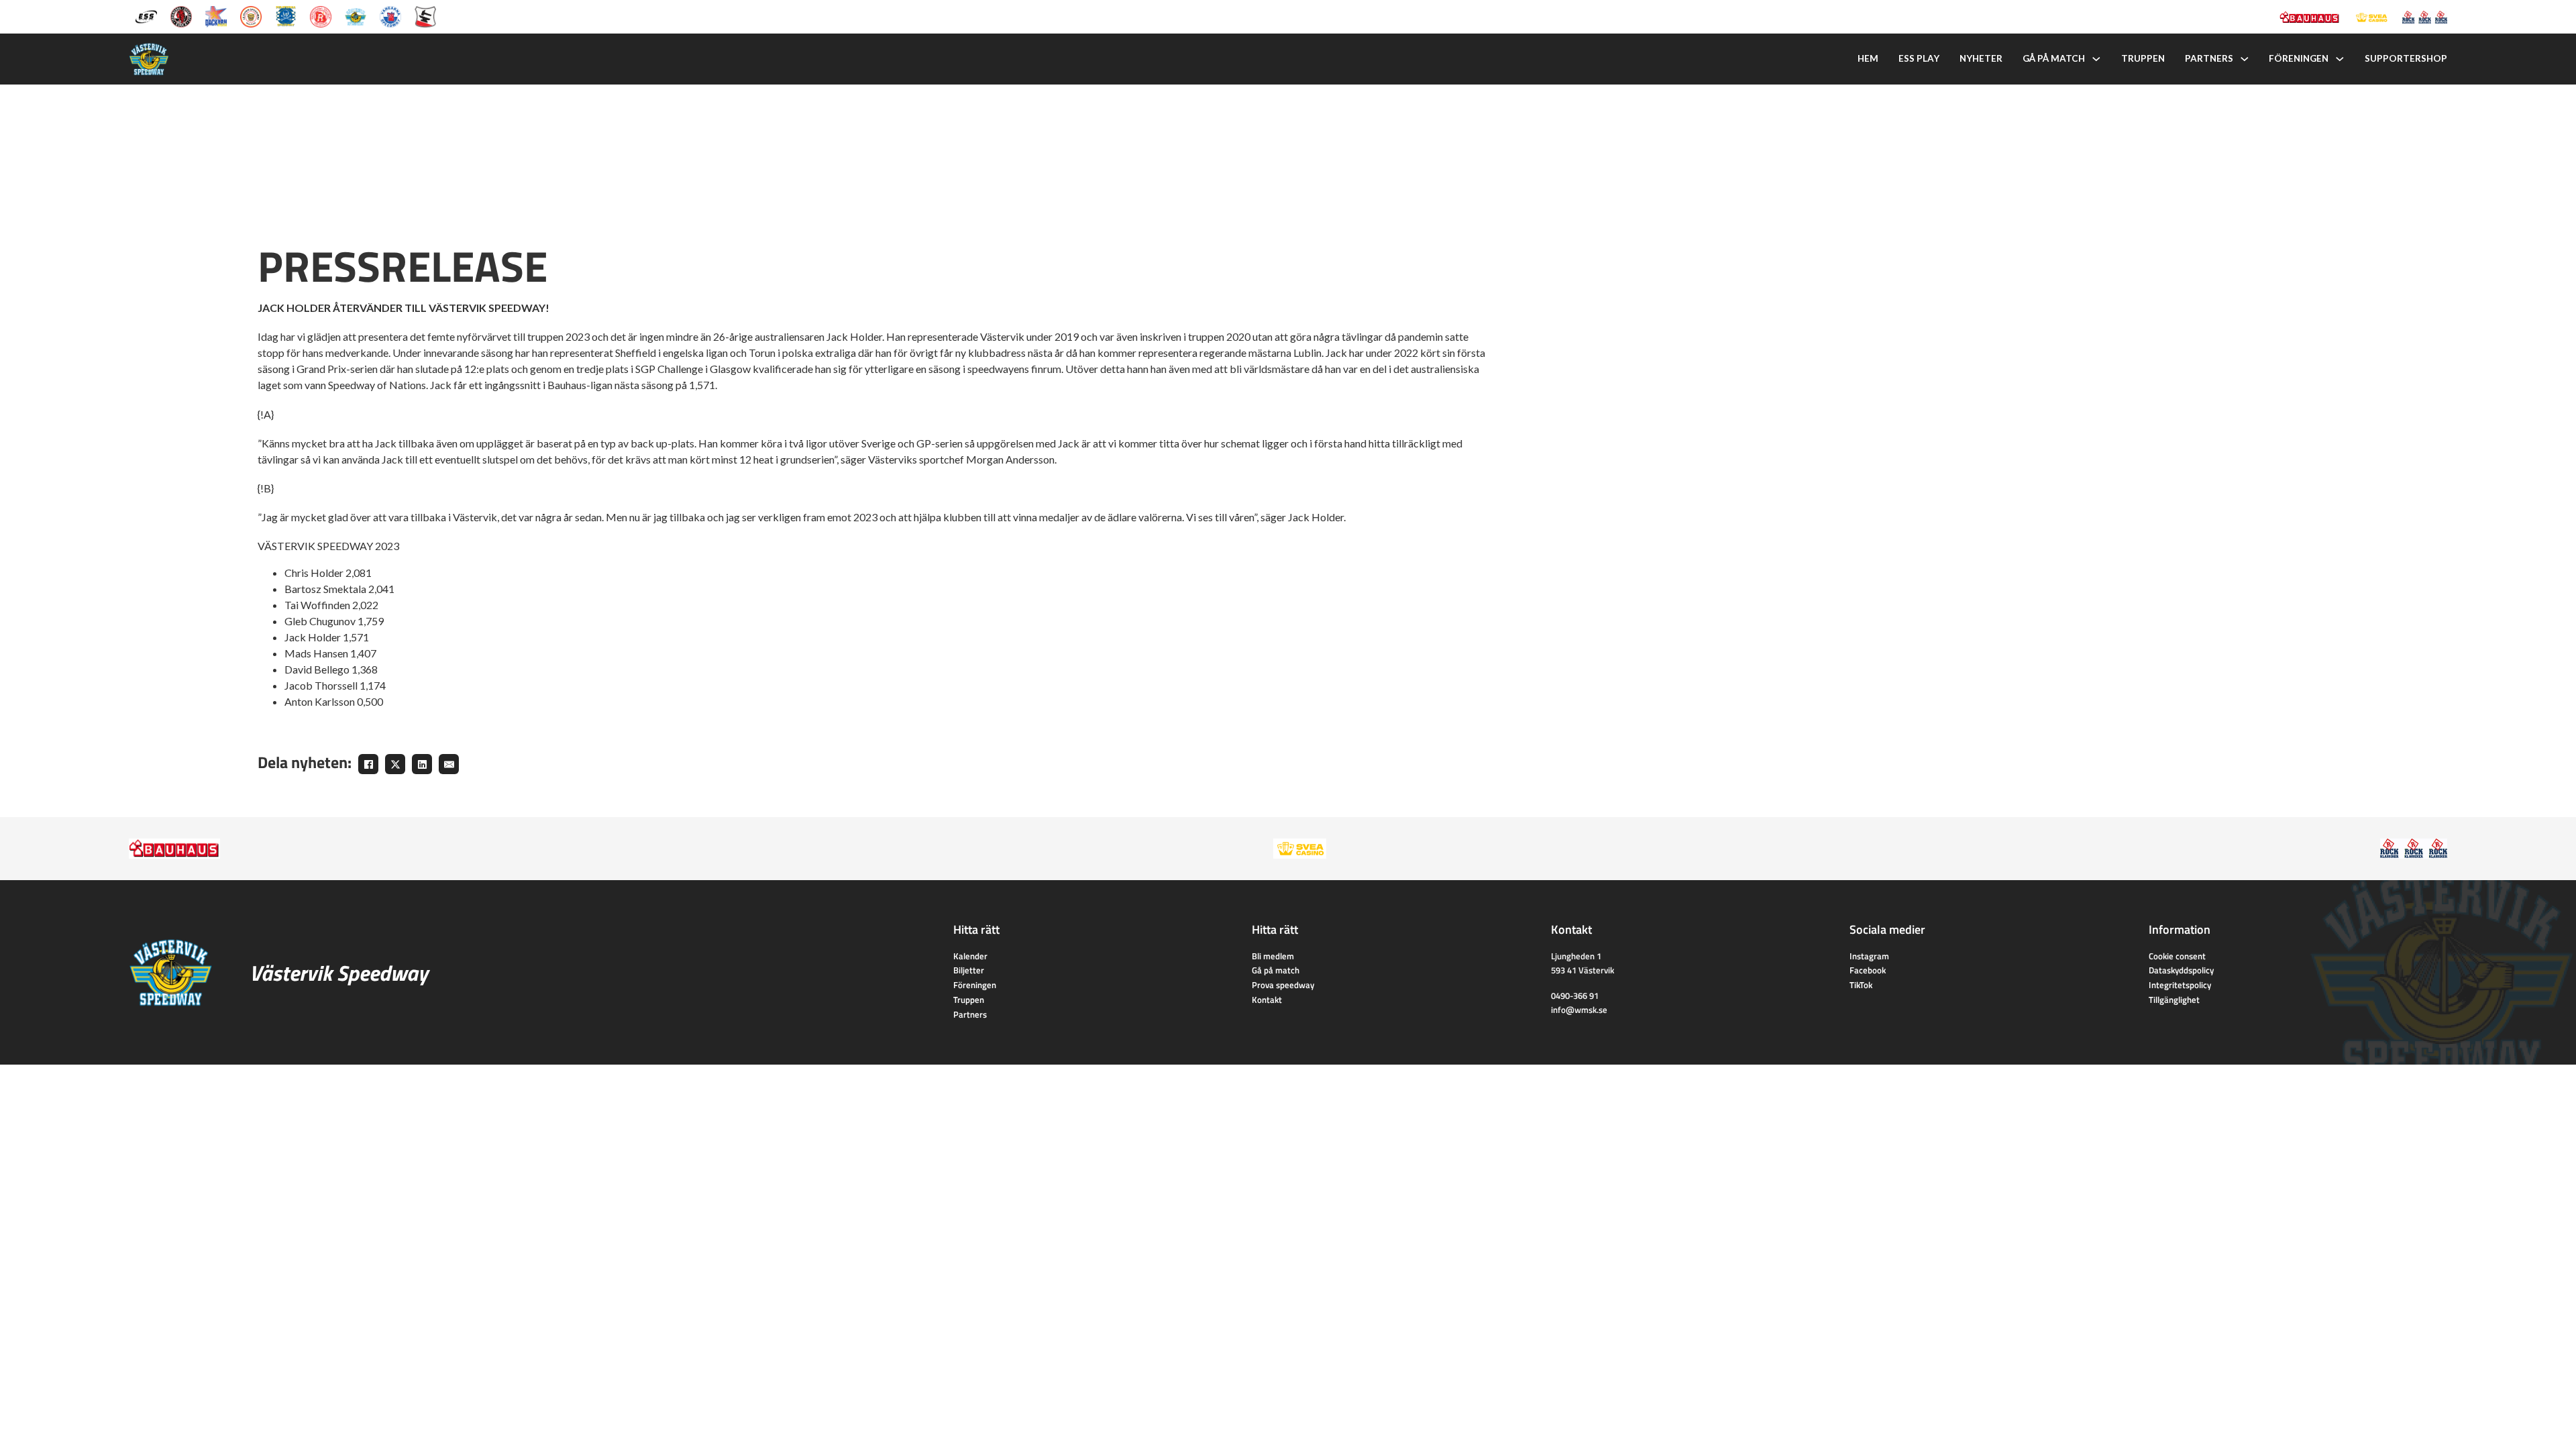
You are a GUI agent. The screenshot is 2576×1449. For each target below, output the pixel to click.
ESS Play (1919, 58)
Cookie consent (2177, 956)
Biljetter (969, 970)
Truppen (2143, 58)
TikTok (1861, 985)
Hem (1868, 58)
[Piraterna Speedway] (286, 15)
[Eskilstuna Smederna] (425, 15)
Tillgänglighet (2174, 1000)
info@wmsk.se (1579, 1010)
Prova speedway (1283, 985)
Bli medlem (1273, 956)
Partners (2209, 58)
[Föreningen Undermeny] (2340, 59)
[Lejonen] (251, 15)
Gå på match (2054, 58)
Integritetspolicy (2180, 985)
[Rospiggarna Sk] (321, 15)
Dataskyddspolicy (2181, 970)
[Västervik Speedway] (356, 15)
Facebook (1868, 970)
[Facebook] (368, 764)
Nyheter (1981, 58)
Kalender (970, 956)
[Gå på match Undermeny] (2096, 59)
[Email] (449, 764)
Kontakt (1267, 1000)
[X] (395, 764)
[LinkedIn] (422, 764)
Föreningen (2299, 58)
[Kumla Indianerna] (181, 15)
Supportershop (2406, 58)
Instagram (1869, 956)
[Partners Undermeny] (2245, 59)
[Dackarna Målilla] (216, 15)
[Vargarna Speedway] (390, 15)
